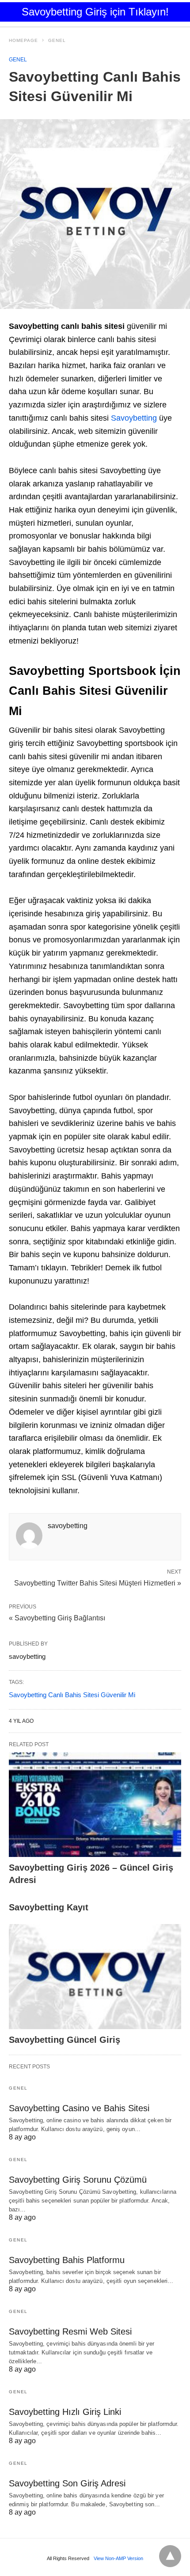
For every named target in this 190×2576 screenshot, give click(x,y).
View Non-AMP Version (118, 2558)
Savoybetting (135, 418)
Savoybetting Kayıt (49, 1907)
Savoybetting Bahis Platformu (67, 2260)
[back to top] (170, 2556)
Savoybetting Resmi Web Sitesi (70, 2331)
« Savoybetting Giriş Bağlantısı (57, 1618)
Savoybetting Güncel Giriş (65, 2040)
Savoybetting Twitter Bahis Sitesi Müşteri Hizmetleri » (98, 1582)
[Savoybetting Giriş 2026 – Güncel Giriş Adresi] (95, 1805)
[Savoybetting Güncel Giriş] (95, 1977)
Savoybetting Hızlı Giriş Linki (65, 2412)
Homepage (23, 40)
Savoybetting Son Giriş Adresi (67, 2483)
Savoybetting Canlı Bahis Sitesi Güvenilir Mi (72, 1695)
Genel (57, 40)
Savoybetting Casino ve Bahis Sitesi (79, 2108)
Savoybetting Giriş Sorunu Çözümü (78, 2180)
